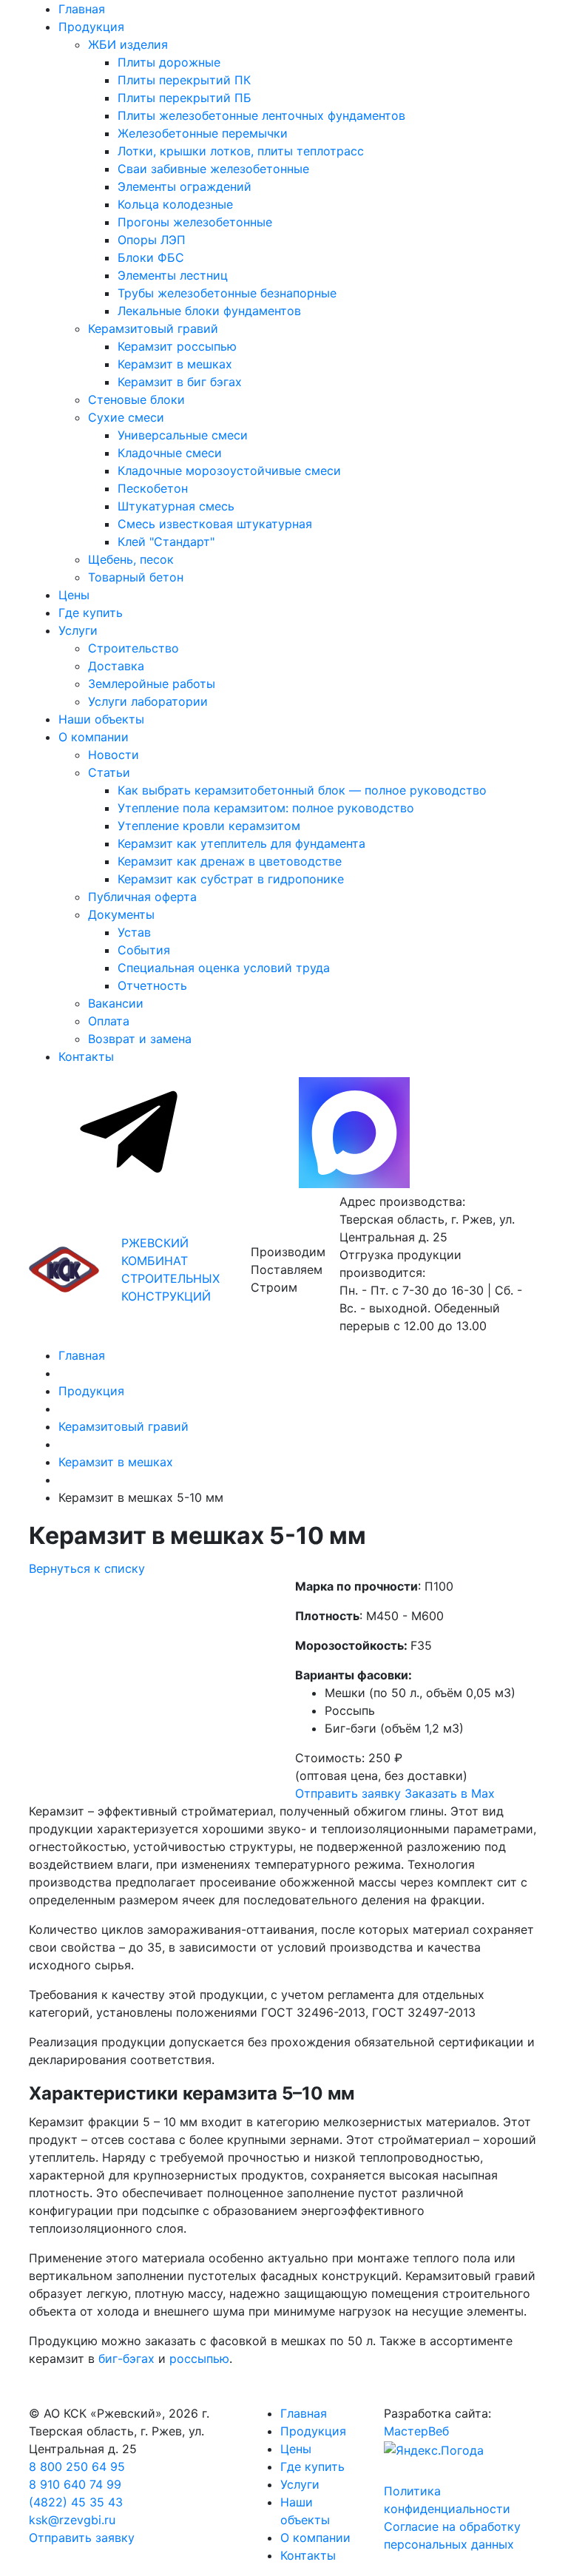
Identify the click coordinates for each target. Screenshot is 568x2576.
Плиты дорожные (169, 62)
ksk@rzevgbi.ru (72, 2520)
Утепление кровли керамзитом (209, 826)
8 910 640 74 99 (75, 2484)
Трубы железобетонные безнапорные (227, 293)
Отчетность (152, 985)
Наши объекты (101, 719)
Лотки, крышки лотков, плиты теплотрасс (241, 151)
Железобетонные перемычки (203, 133)
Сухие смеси (126, 417)
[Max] (354, 1184)
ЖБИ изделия (128, 44)
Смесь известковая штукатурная (215, 524)
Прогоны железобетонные (195, 222)
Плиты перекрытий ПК (184, 80)
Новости (114, 755)
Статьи (109, 772)
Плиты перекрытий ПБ (185, 98)
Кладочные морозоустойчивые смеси (229, 471)
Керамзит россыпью (177, 346)
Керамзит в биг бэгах (180, 382)
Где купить (91, 613)
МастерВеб (416, 2431)
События (144, 950)
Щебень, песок (131, 559)
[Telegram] (131, 1184)
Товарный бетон (136, 577)
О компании (94, 737)
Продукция (91, 27)
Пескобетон (153, 488)
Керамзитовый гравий (153, 328)
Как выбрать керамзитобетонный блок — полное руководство (302, 790)
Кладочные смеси (170, 453)
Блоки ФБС (151, 257)
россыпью (199, 2358)
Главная (82, 9)
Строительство (133, 648)
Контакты (86, 1056)
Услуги (78, 630)
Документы (121, 914)
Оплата (109, 1021)
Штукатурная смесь (176, 506)
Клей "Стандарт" (166, 542)
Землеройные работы (152, 684)
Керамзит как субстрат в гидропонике (231, 879)
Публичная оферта (142, 897)
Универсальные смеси (183, 435)
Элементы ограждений (185, 186)
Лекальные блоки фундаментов (209, 311)
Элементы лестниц (173, 275)
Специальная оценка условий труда (224, 968)
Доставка (116, 666)
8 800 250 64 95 (77, 2467)
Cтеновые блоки (136, 399)
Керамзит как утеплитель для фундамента (241, 843)
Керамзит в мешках (175, 364)
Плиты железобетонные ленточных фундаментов (261, 115)
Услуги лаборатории (148, 701)
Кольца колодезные (175, 204)
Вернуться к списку (87, 1568)
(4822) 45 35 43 (76, 2502)
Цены (74, 595)
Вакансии (116, 1003)
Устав (134, 932)
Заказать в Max (450, 1793)
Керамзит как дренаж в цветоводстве (230, 861)
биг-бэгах (126, 2358)
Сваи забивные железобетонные (213, 169)
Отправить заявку (348, 1793)
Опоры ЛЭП (152, 240)
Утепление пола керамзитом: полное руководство (266, 808)
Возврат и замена (140, 1039)
